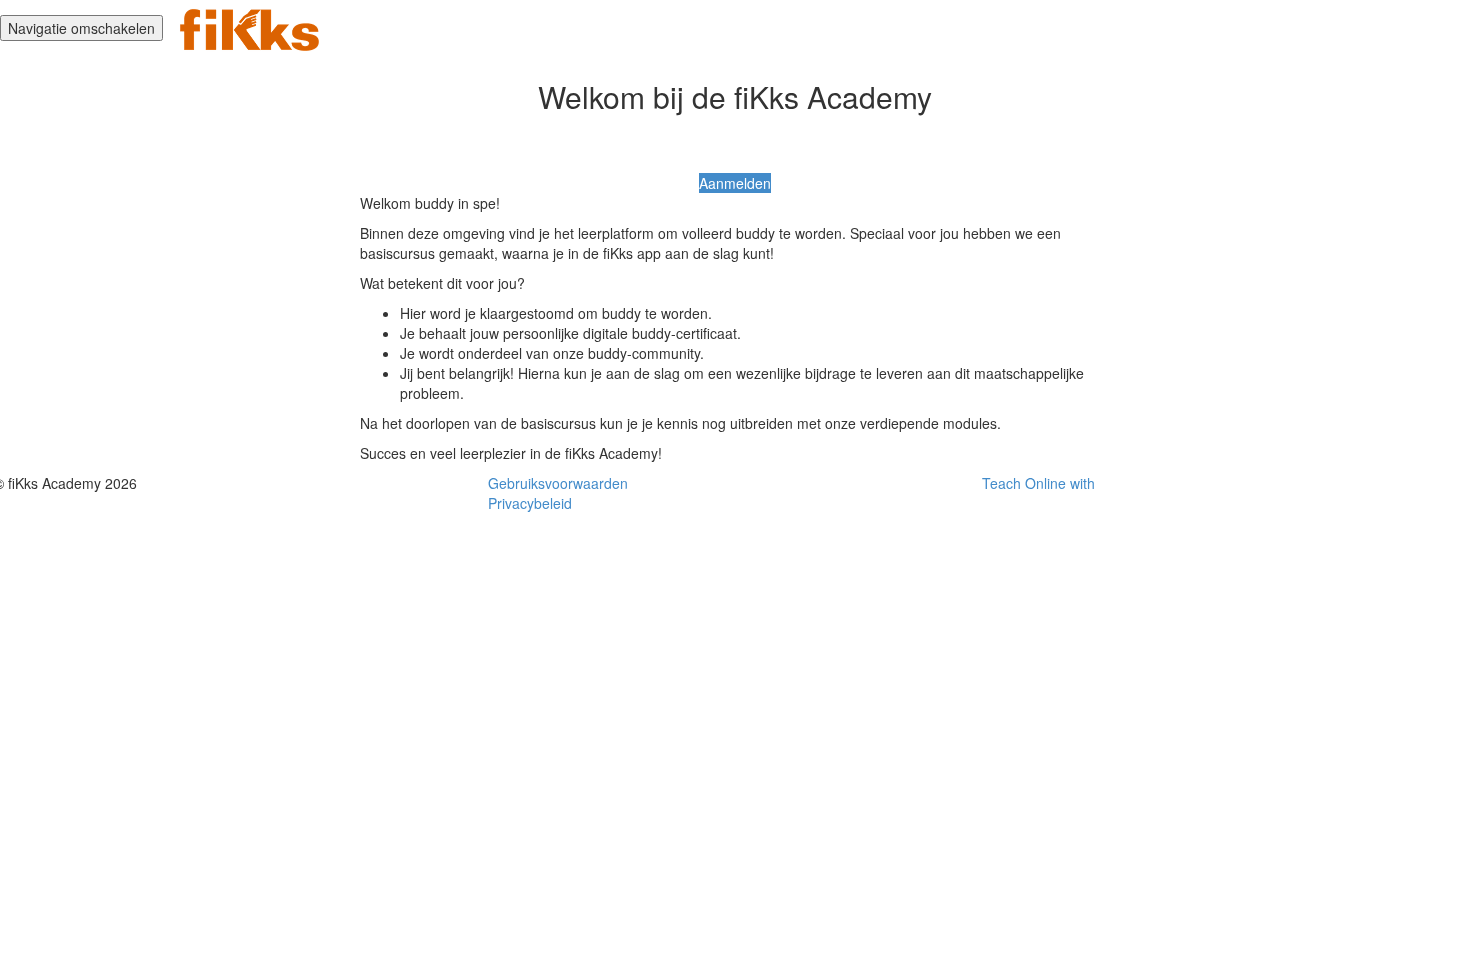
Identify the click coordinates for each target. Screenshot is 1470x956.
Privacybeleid (530, 503)
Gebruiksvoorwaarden (558, 483)
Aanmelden (735, 183)
